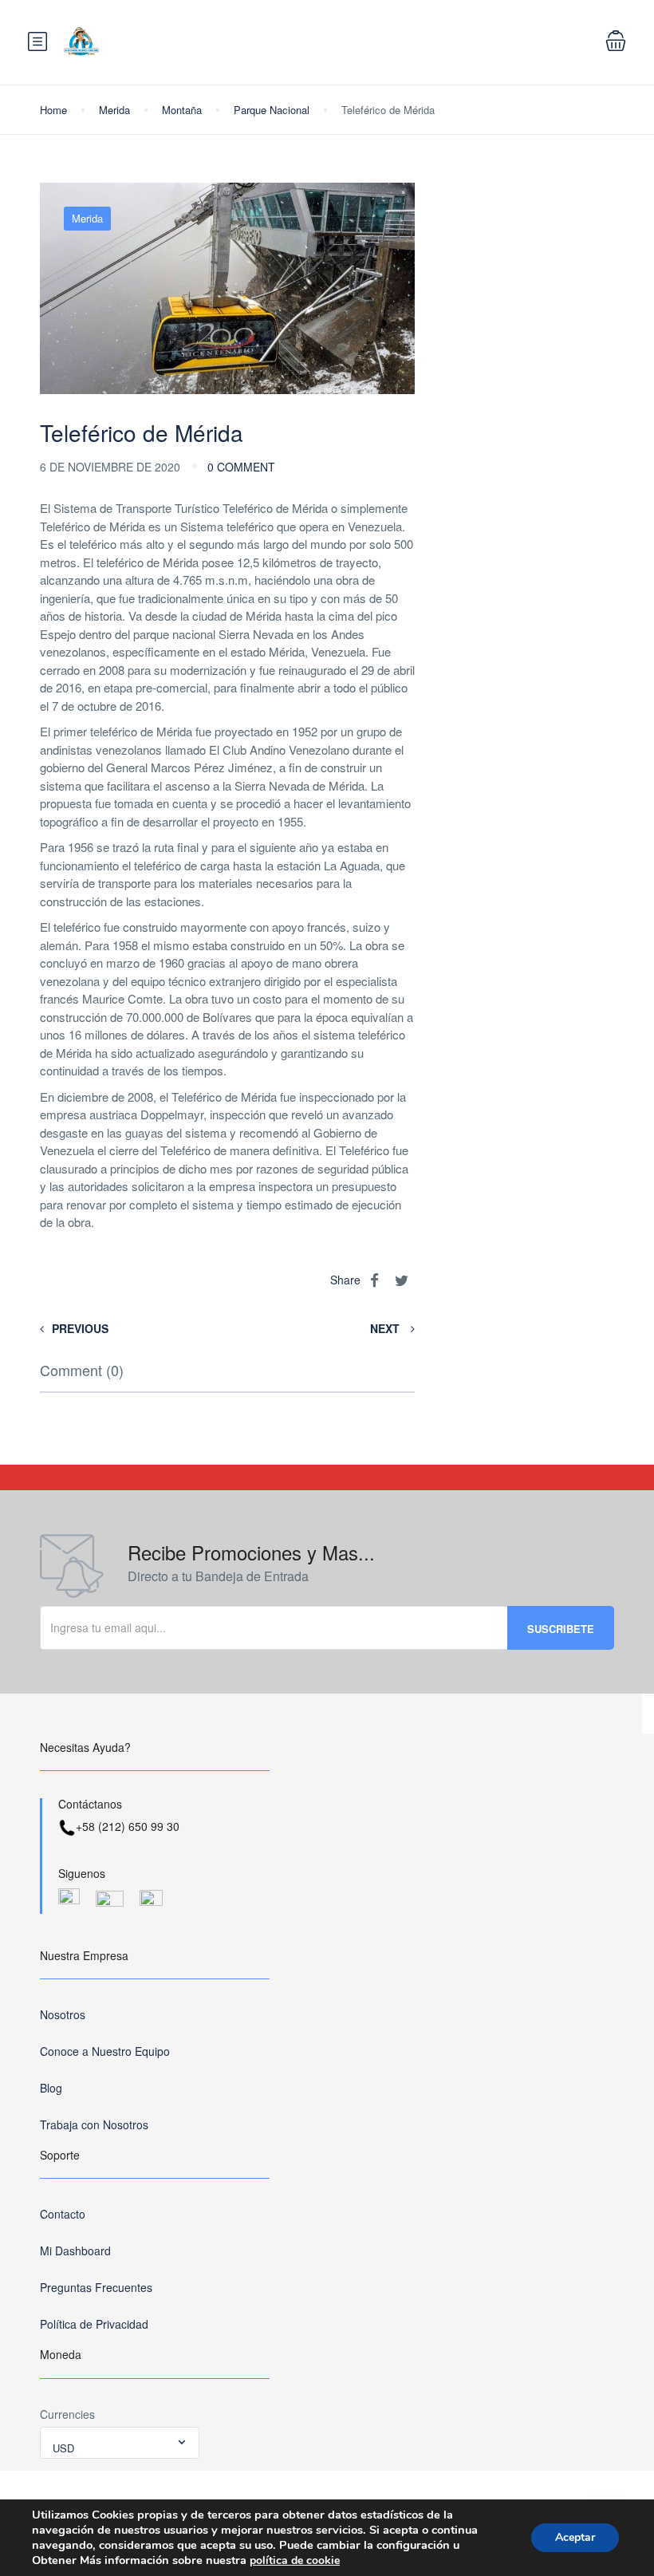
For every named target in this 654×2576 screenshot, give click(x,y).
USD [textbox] (63, 2448)
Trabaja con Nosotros (94, 2124)
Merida (114, 110)
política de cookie (295, 2560)
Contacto (63, 2214)
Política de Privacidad (94, 2324)
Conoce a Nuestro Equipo (105, 2051)
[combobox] (120, 2443)
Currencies (67, 2414)
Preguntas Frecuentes (96, 2287)
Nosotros (63, 2014)
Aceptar (575, 2537)
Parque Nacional (272, 110)
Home (53, 110)
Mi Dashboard (75, 2251)
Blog (51, 2088)
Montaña (182, 110)
